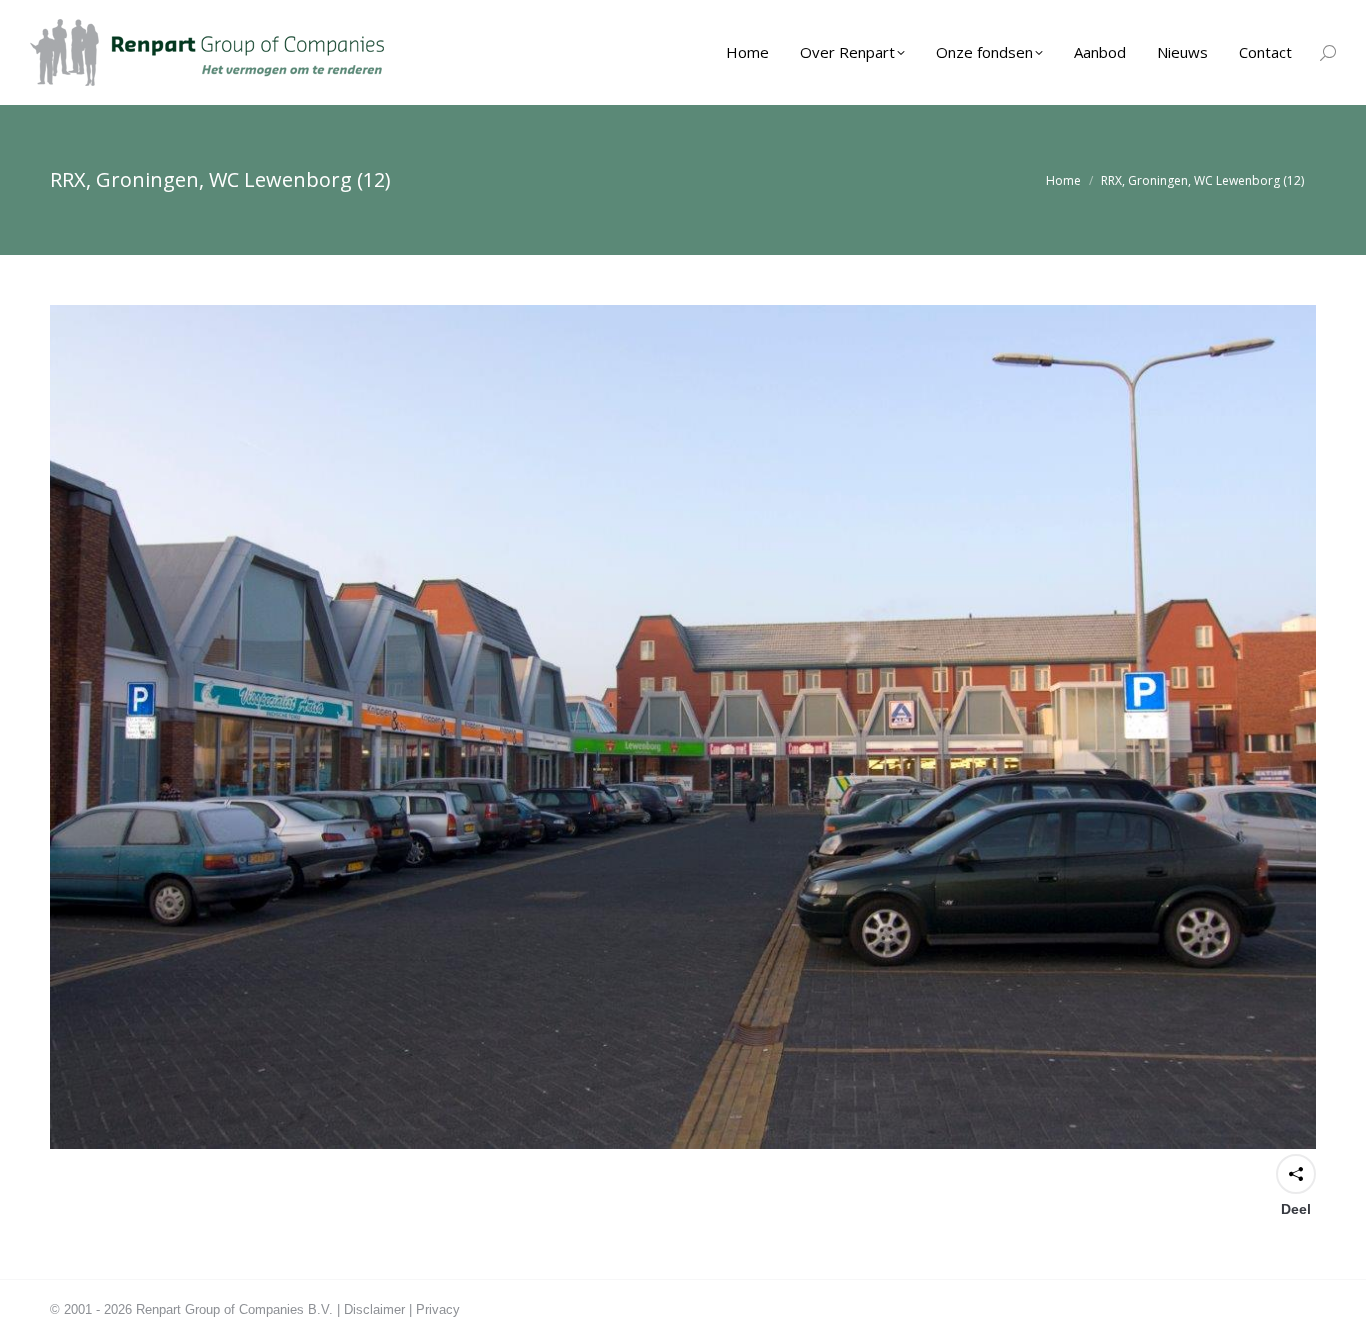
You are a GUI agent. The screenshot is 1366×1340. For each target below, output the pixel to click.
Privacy (438, 1309)
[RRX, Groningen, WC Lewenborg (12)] (683, 727)
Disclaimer (374, 1309)
